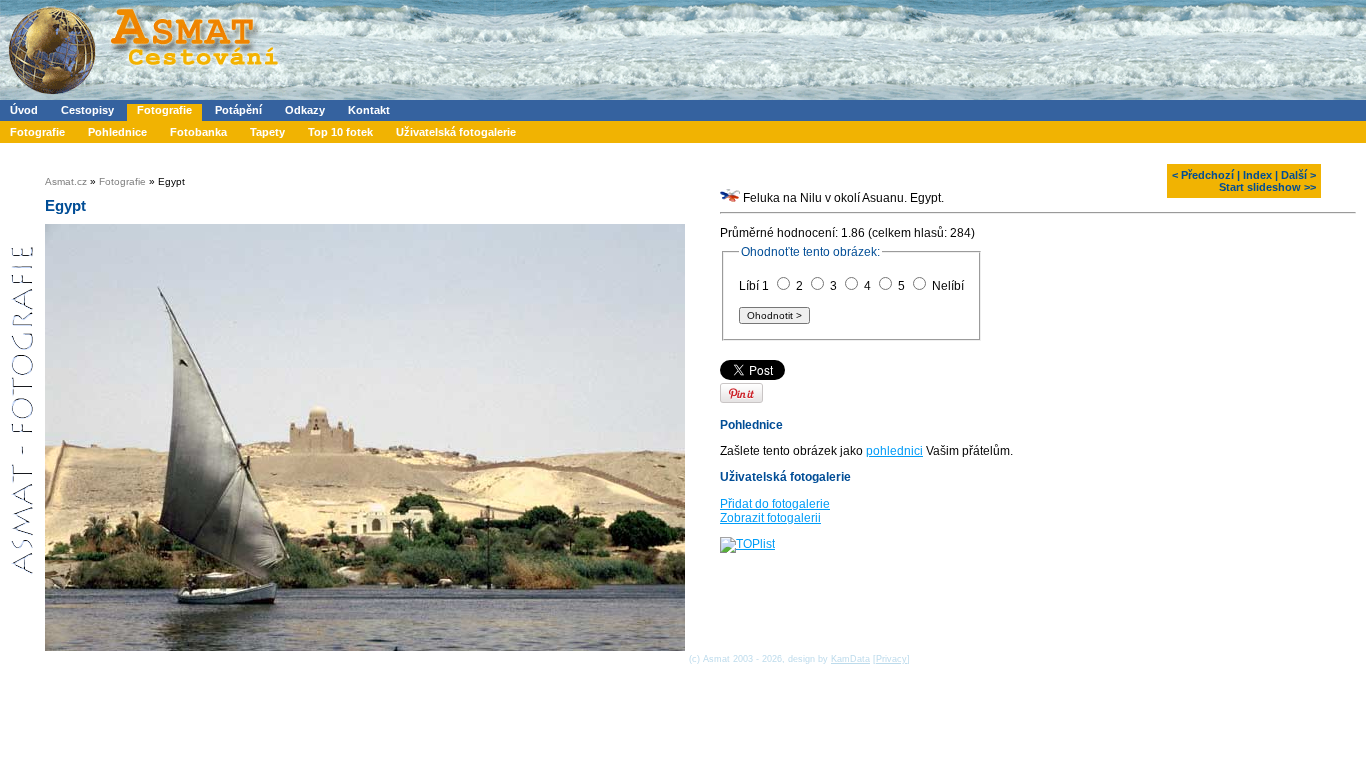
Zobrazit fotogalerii (770, 518)
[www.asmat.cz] (142, 96)
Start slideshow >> (1267, 187)
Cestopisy (87, 110)
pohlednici (894, 451)
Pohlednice (117, 132)
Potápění (238, 110)
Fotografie (164, 110)
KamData (850, 659)
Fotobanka (198, 132)
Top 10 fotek (340, 132)
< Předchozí (1203, 175)
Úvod (24, 110)
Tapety (267, 132)
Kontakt (369, 110)
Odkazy (305, 110)
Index (1257, 175)
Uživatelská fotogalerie (456, 132)
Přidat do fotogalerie (775, 504)
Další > (1298, 175)
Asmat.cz (66, 181)
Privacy (891, 659)
